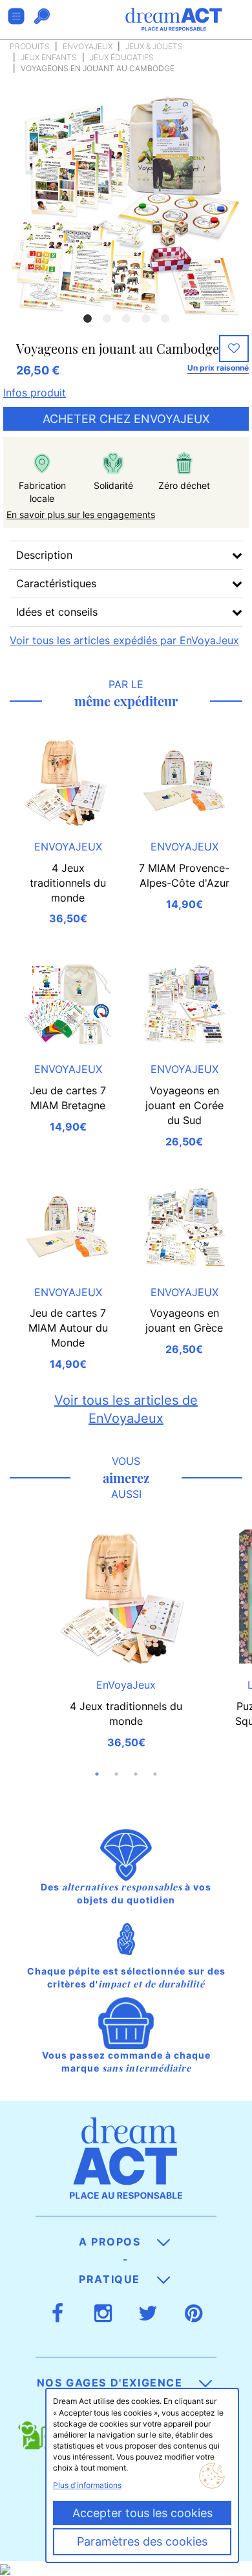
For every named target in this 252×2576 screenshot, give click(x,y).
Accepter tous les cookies (142, 2513)
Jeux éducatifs (122, 57)
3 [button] (126, 319)
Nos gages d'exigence (112, 2383)
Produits (30, 46)
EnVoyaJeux (88, 46)
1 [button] (87, 319)
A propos (111, 2242)
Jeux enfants (49, 57)
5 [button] (165, 319)
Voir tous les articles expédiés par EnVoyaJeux (124, 640)
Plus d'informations (87, 2485)
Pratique (111, 2279)
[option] (126, 205)
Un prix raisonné (218, 368)
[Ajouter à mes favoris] (234, 349)
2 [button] (107, 319)
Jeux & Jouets (154, 46)
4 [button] (145, 319)
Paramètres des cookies (142, 2541)
